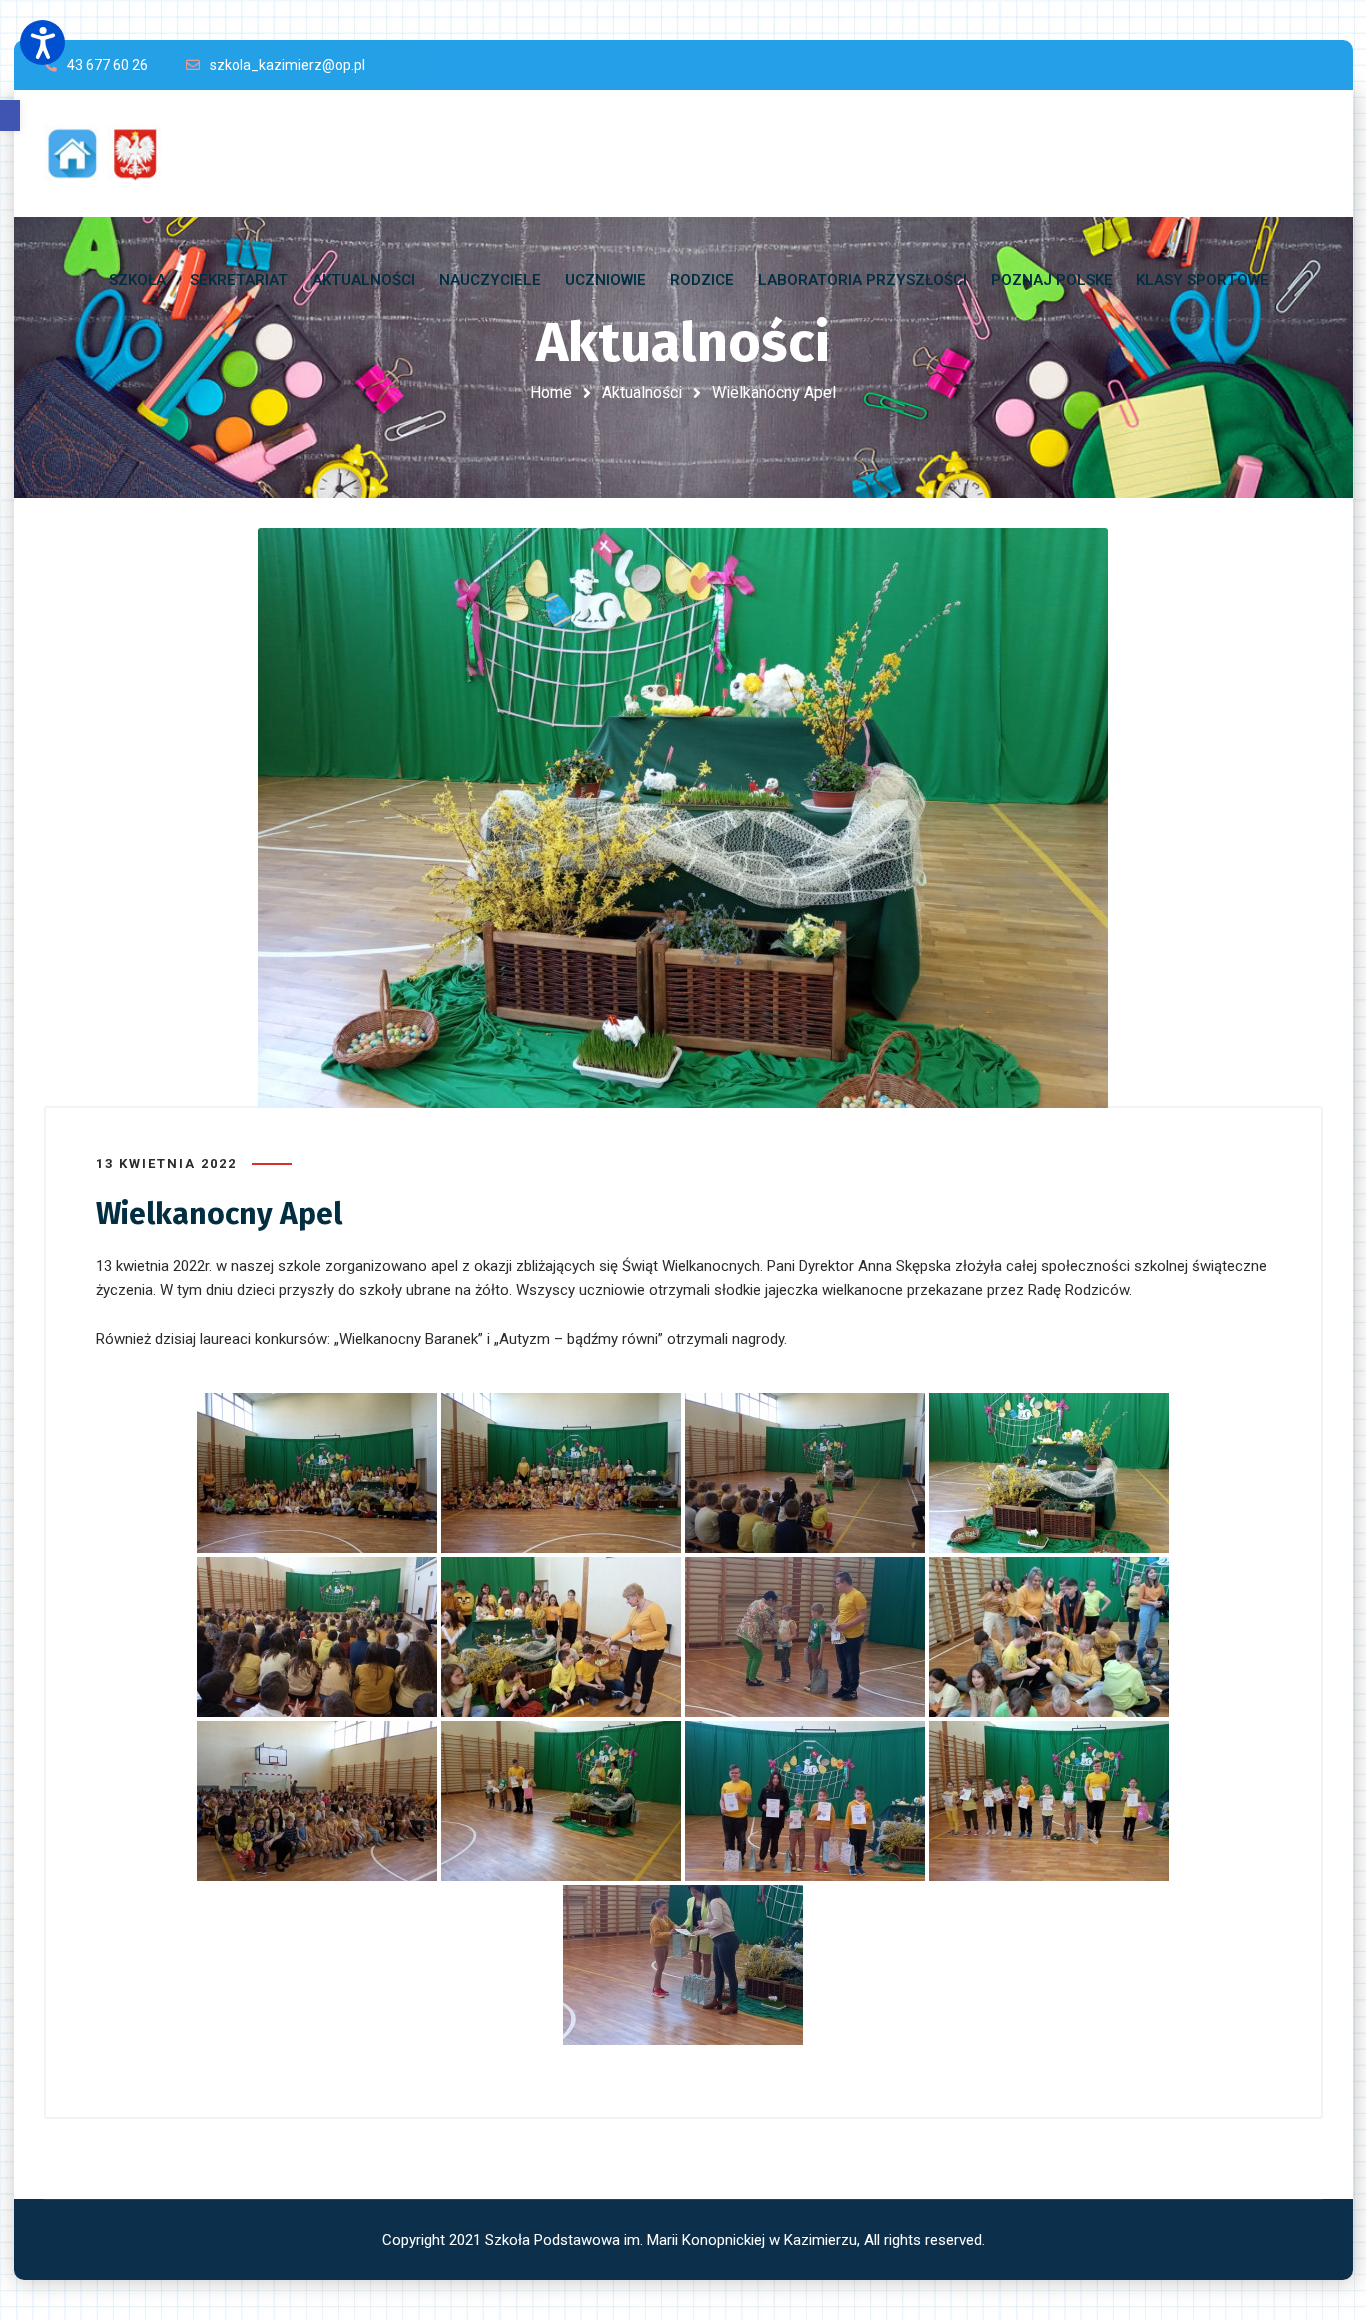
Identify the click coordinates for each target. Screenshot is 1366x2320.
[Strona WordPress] (112, 153)
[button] (10, 115)
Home (551, 392)
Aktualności (642, 392)
